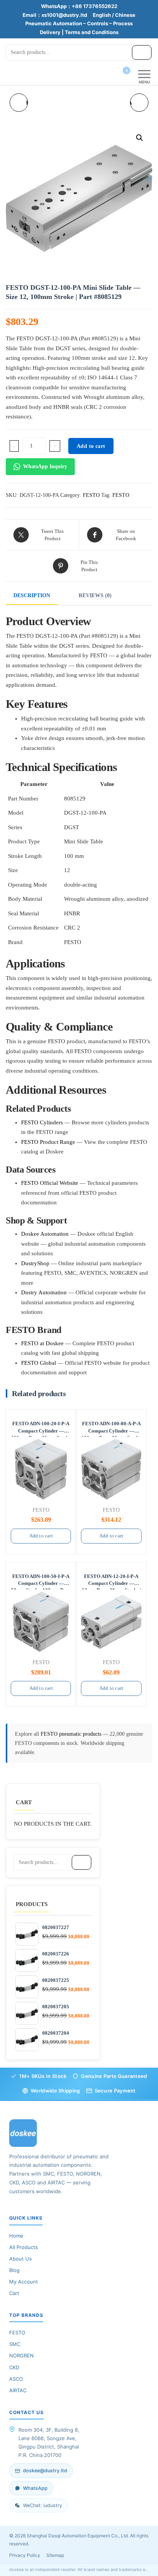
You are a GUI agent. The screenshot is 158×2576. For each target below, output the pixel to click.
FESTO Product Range (48, 1142)
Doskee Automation (45, 1234)
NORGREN (21, 2355)
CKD (14, 2367)
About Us (21, 2259)
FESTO (91, 495)
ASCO (16, 2379)
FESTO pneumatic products (72, 1734)
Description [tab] (32, 595)
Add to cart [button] (41, 1536)
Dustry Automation (44, 1292)
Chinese (125, 15)
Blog (14, 2270)
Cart (14, 2293)
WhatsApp (35, 2488)
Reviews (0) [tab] (95, 595)
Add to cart (91, 446)
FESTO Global (39, 1363)
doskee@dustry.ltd (45, 2471)
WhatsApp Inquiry (45, 466)
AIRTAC (18, 2390)
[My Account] (113, 75)
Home (16, 2236)
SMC (15, 2344)
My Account (24, 2282)
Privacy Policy (25, 2555)
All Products (24, 2247)
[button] (140, 138)
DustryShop (35, 1263)
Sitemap (55, 2555)
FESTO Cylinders (42, 1122)
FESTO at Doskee (42, 1343)
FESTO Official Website (50, 1183)
